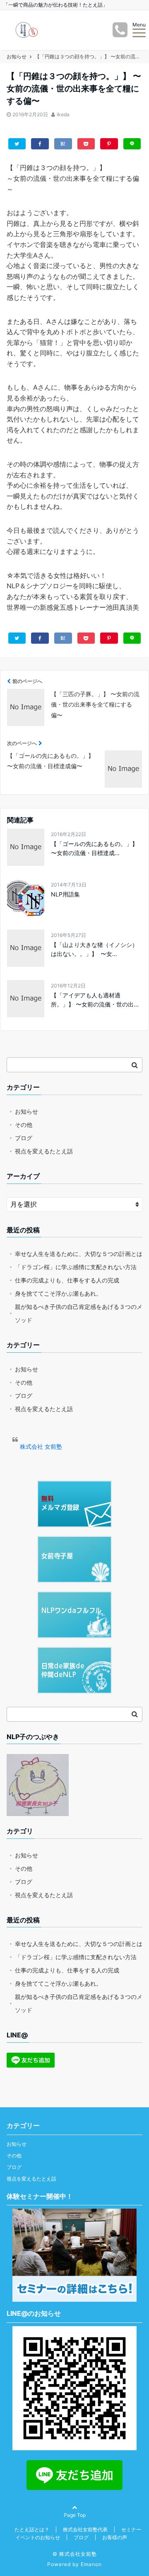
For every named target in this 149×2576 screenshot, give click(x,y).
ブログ (24, 1138)
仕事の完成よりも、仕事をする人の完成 (67, 1280)
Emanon (91, 2564)
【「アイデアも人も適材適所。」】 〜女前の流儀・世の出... (95, 1000)
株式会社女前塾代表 (85, 2529)
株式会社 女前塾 (41, 1446)
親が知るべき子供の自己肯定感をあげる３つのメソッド (79, 1313)
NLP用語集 (65, 894)
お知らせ (26, 1111)
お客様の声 (115, 2537)
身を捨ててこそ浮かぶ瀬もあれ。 (58, 1293)
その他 (24, 1125)
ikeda (63, 114)
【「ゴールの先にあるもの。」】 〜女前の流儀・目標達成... (94, 848)
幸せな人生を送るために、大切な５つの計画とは (79, 1254)
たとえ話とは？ (32, 2529)
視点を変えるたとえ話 (44, 1151)
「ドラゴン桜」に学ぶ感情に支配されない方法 (76, 1267)
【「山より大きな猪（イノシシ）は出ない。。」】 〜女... (94, 949)
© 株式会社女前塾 (75, 2554)
